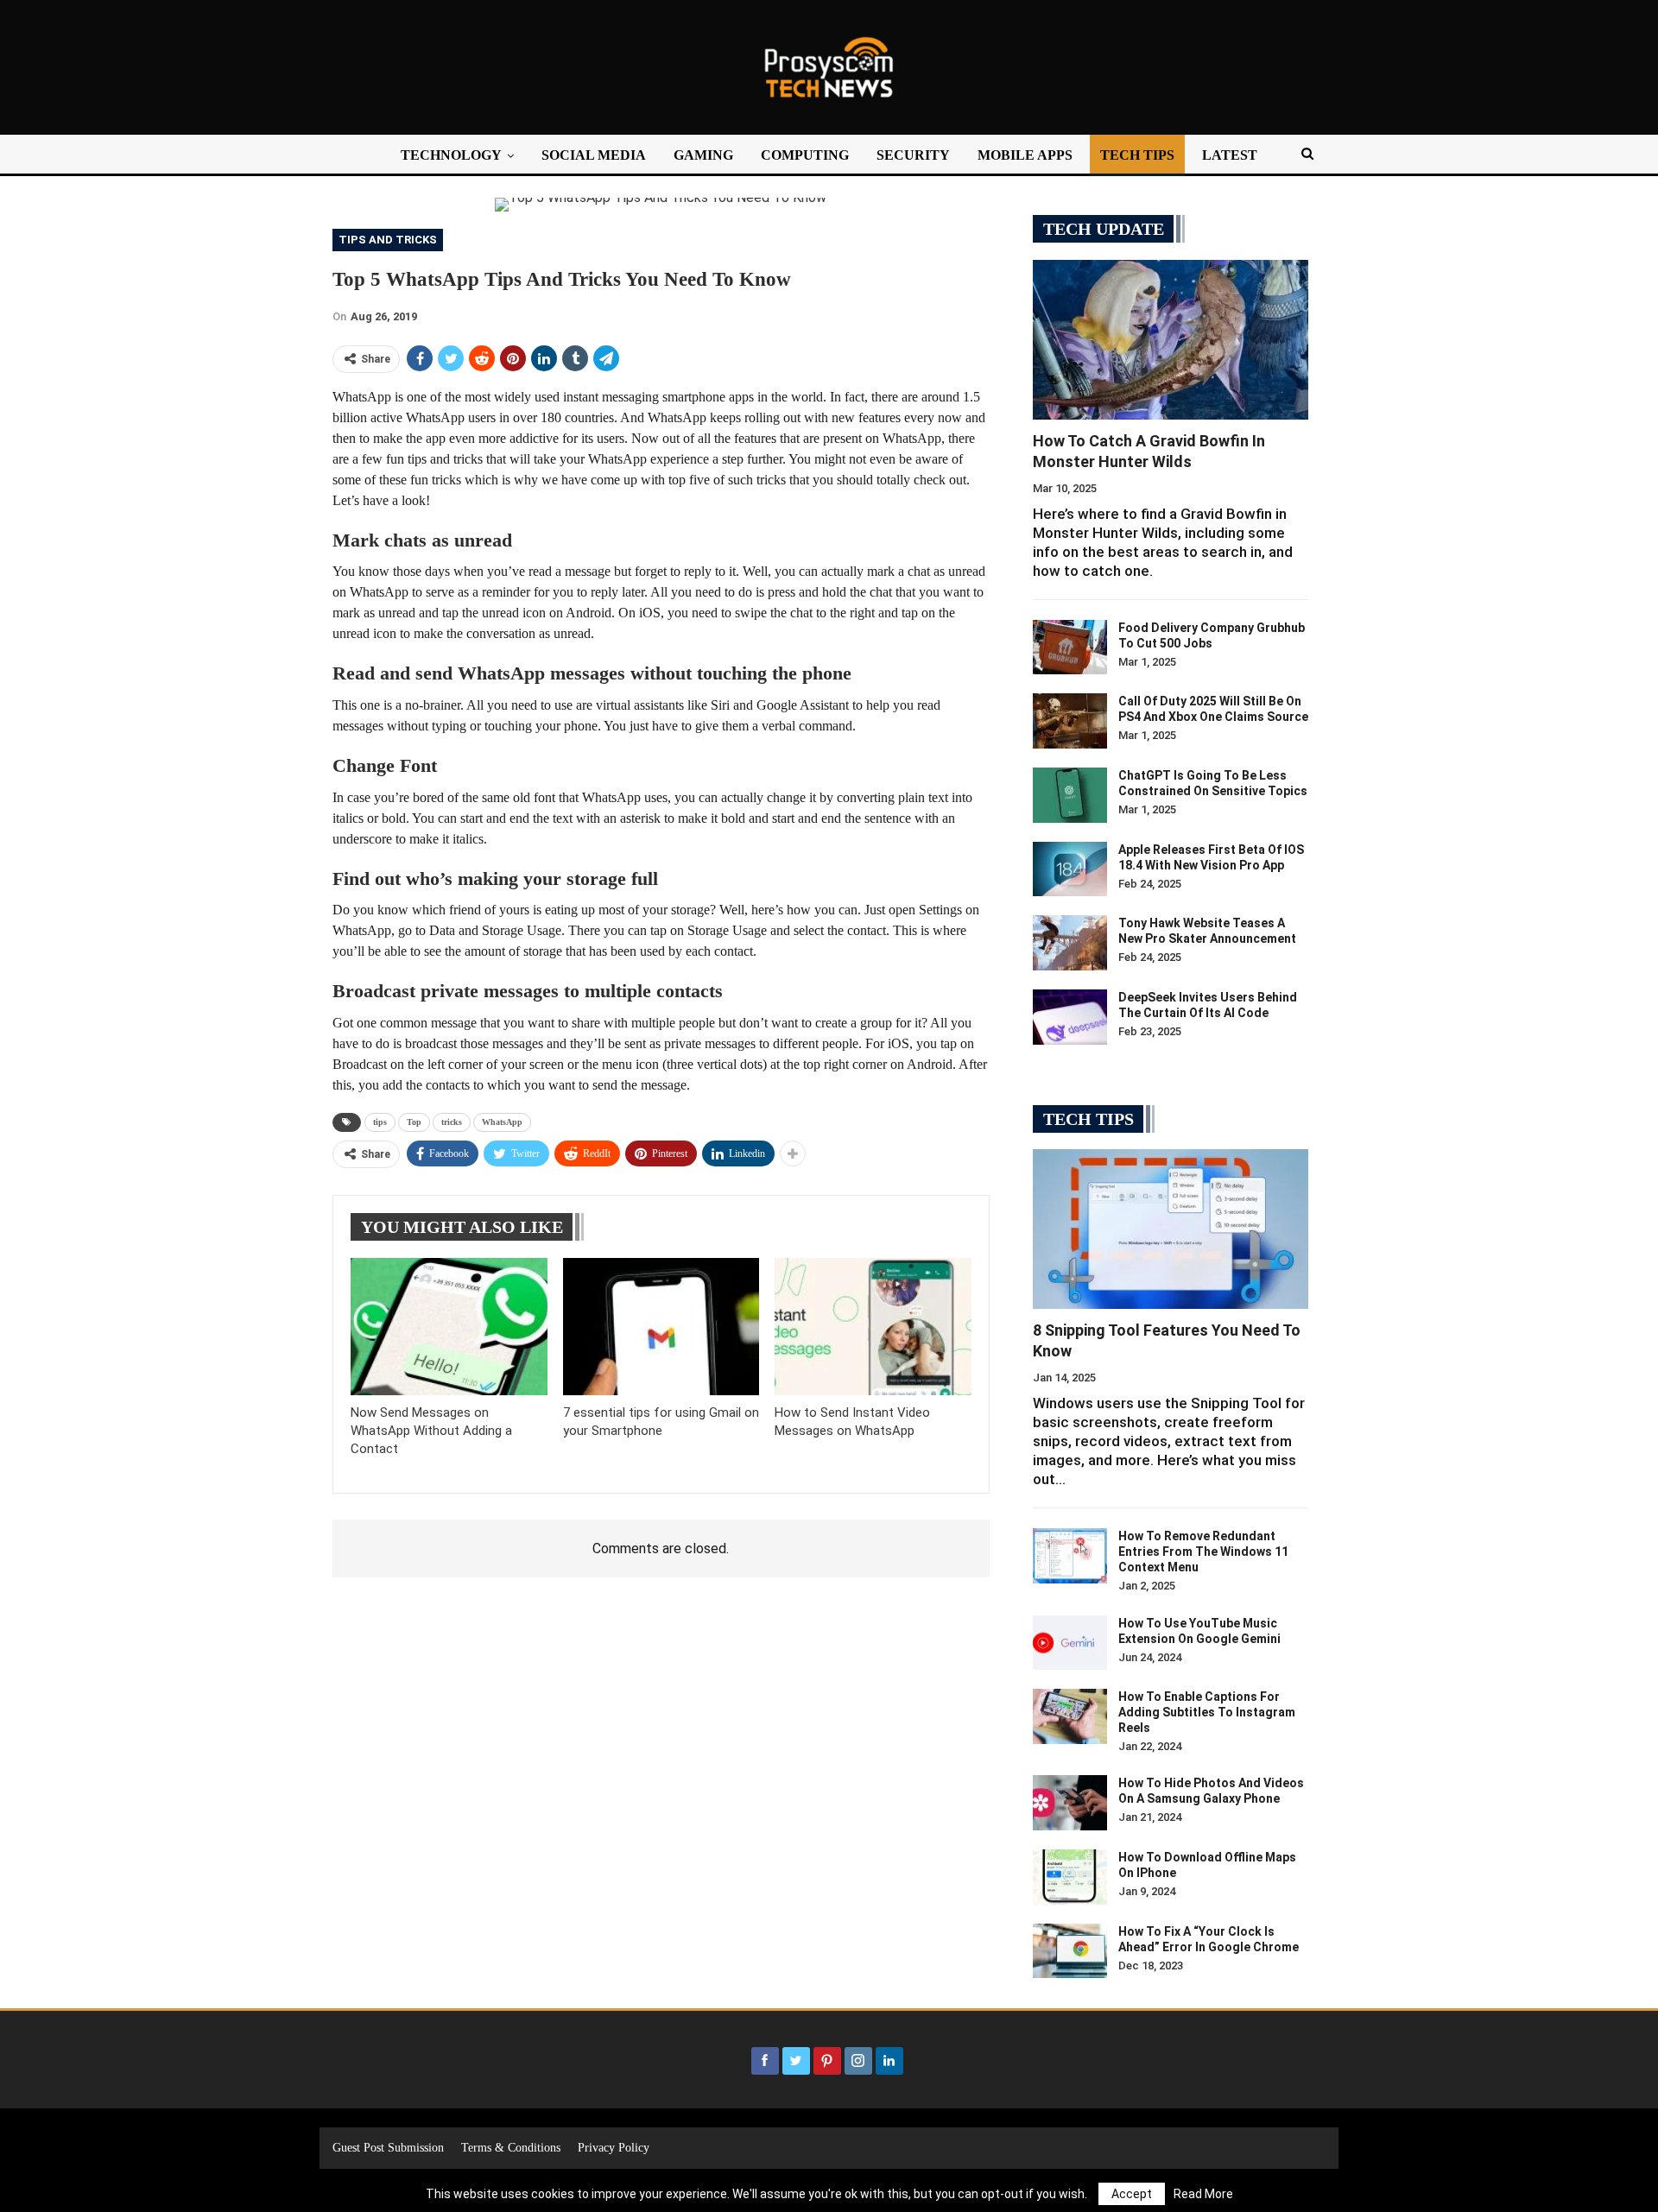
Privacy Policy (614, 2148)
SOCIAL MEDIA (594, 155)
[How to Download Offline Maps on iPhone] (1070, 1877)
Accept (1132, 2194)
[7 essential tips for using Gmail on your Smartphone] (661, 1327)
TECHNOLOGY (451, 155)
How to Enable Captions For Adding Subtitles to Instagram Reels (1207, 1712)
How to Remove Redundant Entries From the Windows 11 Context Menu (1203, 1552)
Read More (1203, 2194)
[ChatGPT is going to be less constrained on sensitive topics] (1070, 795)
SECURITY (913, 155)
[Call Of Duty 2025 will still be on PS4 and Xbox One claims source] (1070, 721)
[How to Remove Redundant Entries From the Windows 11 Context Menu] (1070, 1556)
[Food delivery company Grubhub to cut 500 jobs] (1070, 648)
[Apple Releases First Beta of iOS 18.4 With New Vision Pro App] (1070, 869)
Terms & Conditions (511, 2148)
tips (380, 1122)
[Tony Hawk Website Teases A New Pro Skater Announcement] (1070, 943)
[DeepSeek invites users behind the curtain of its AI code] (1070, 1017)
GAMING (703, 155)
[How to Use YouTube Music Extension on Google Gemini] (1070, 1643)
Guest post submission (388, 2148)
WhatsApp (502, 1122)
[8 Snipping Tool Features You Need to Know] (1171, 1229)
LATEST (1230, 155)
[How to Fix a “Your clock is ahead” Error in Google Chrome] (1070, 1951)
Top (414, 1122)
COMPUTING (805, 155)
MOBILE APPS (1025, 155)
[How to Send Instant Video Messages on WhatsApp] (873, 1327)
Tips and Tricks (388, 240)
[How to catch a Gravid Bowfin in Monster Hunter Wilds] (1171, 340)
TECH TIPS (1137, 155)
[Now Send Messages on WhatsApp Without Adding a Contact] (449, 1327)
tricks (452, 1122)
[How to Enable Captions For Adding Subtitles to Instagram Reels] (1070, 1716)
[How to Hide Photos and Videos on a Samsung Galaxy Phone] (1070, 1803)
